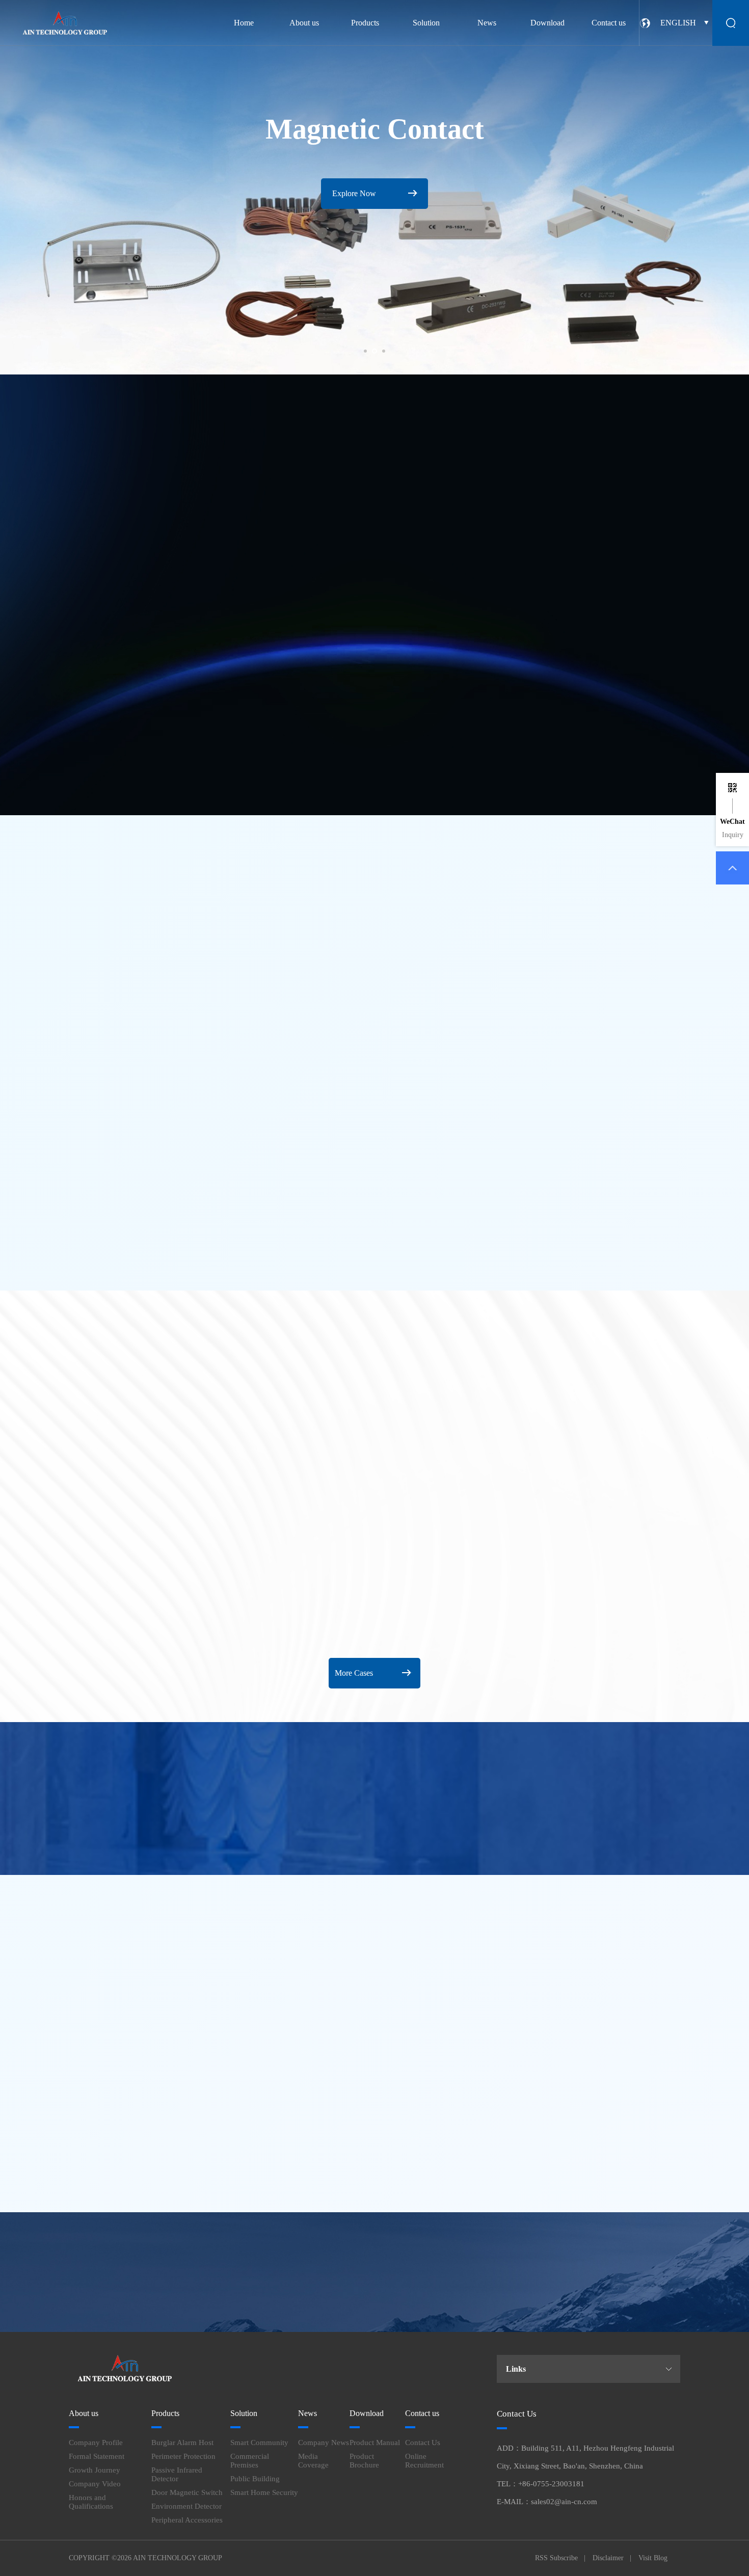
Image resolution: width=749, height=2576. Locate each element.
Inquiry (733, 835)
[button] (365, 351)
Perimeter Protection (183, 2456)
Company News (324, 2443)
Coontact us (669, 2256)
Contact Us (423, 2443)
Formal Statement (97, 2456)
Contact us (609, 23)
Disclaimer (608, 2558)
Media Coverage (313, 2461)
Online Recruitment (424, 2461)
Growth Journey (95, 2470)
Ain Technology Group (178, 2558)
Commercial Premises (250, 2461)
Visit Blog (653, 2558)
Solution (426, 23)
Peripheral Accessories (187, 2520)
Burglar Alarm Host (182, 2443)
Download (547, 23)
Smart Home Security (264, 2492)
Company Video (95, 2484)
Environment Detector (186, 2506)
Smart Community (259, 2443)
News (487, 23)
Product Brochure (364, 2461)
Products (365, 23)
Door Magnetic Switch (187, 2492)
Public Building (255, 2479)
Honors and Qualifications (91, 2502)
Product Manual (375, 2443)
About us (304, 23)
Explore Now (360, 656)
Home (244, 23)
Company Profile (96, 2443)
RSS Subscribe (556, 2558)
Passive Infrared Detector (177, 2474)
